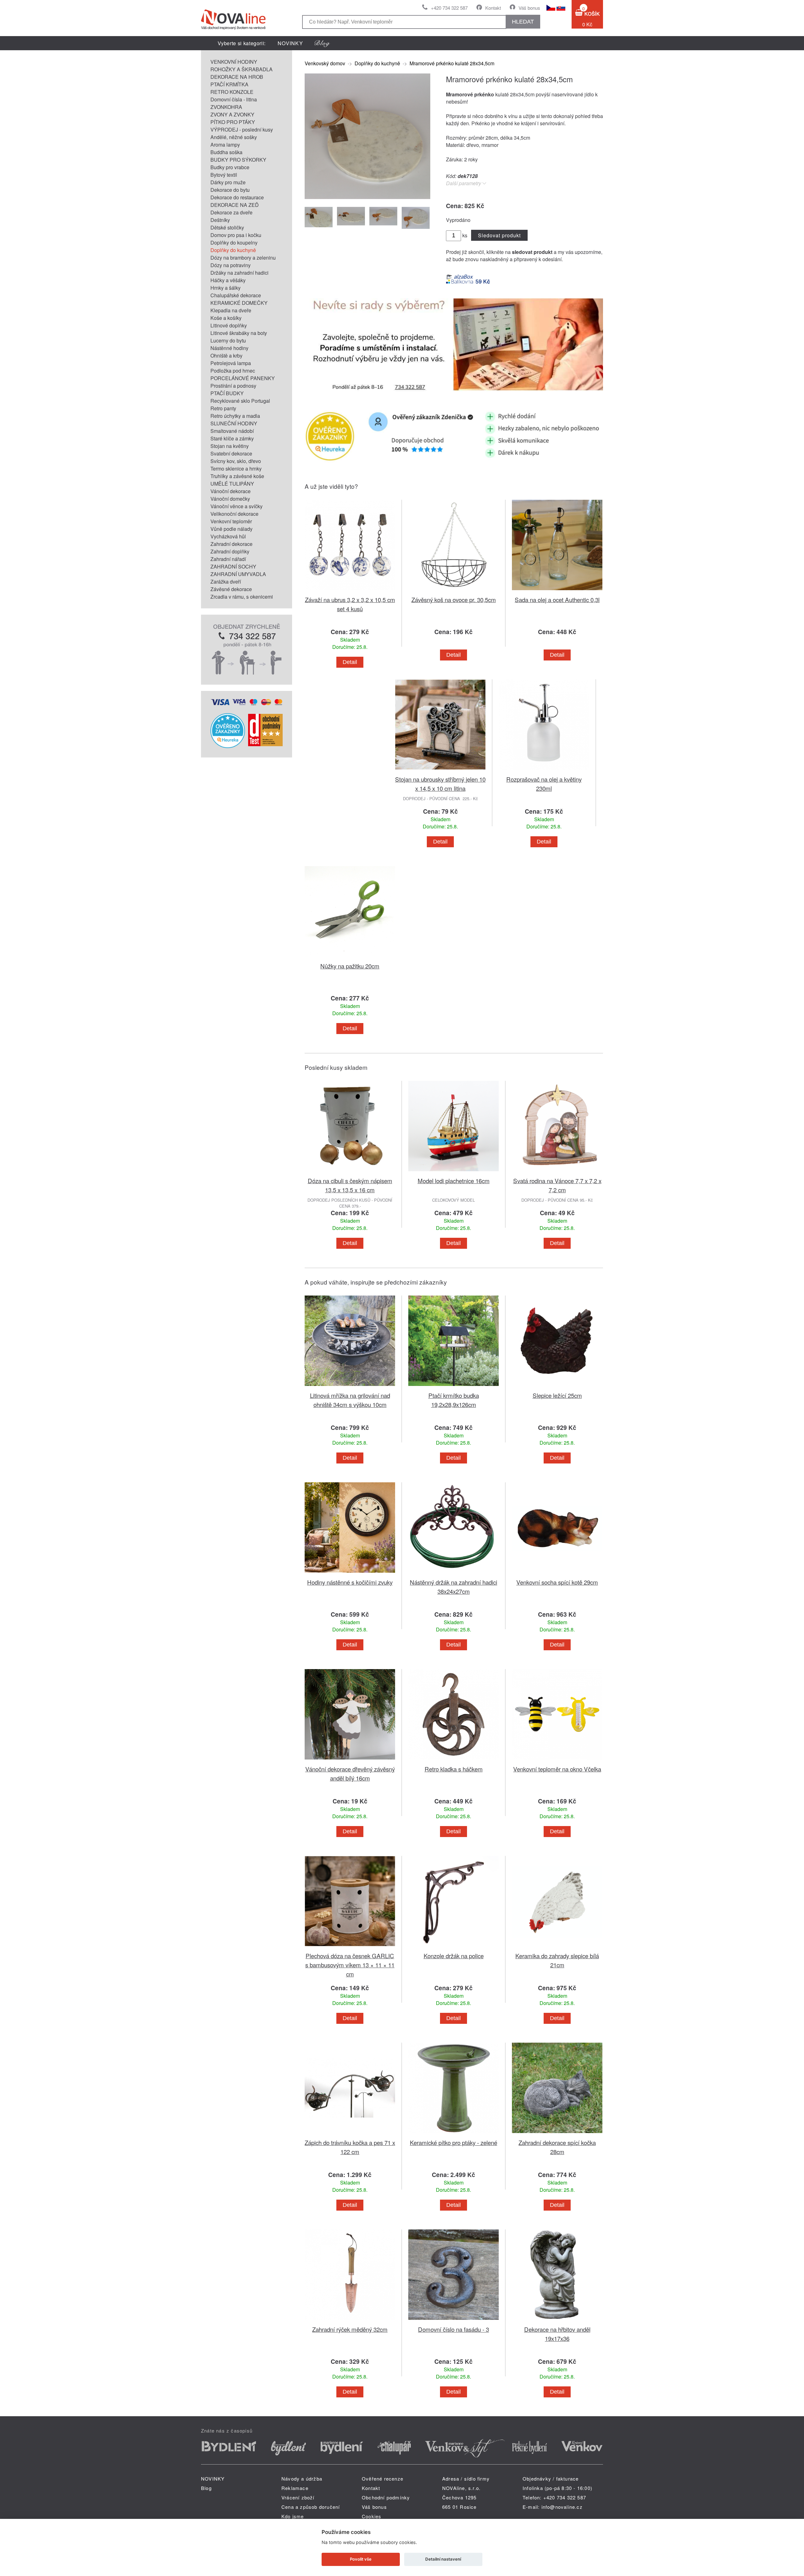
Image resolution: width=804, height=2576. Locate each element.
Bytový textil (224, 175)
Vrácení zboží (298, 2497)
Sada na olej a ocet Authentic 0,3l (557, 599)
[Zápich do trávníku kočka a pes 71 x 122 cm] (350, 2134)
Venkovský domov (325, 63)
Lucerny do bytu (228, 340)
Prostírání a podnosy (233, 386)
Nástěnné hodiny (229, 348)
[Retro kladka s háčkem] (454, 1761)
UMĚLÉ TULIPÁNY (232, 484)
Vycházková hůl (228, 536)
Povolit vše (361, 2559)
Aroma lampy (225, 145)
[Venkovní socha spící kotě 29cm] (557, 1574)
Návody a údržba (302, 2479)
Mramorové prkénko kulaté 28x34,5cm (452, 63)
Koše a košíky (226, 318)
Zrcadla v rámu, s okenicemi (242, 597)
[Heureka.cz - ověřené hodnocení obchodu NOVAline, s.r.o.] (228, 746)
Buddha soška (226, 152)
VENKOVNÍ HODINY (234, 62)
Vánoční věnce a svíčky (236, 506)
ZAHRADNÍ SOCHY (233, 566)
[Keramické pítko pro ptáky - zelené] (454, 2134)
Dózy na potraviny (231, 265)
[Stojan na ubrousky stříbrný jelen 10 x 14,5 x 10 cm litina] (440, 771)
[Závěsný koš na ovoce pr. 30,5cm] (454, 591)
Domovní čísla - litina (234, 99)
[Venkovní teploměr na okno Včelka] (557, 1761)
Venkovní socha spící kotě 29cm (557, 1582)
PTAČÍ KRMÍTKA (229, 84)
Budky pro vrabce (230, 167)
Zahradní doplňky (230, 551)
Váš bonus (529, 8)
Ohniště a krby (226, 356)
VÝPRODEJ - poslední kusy (242, 129)
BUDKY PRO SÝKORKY (238, 160)
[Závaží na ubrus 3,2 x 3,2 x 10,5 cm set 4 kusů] (350, 591)
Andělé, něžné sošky (234, 137)
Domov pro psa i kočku (236, 235)
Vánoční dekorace (231, 491)
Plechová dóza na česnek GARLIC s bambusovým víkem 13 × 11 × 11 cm (350, 1965)
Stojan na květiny (230, 446)
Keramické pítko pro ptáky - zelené (454, 2142)
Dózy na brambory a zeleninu (243, 258)
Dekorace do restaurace (237, 197)
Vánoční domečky (230, 499)
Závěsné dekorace (231, 589)
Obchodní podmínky (386, 2497)
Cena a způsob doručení (311, 2507)
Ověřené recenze (383, 2479)
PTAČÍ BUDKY (227, 393)
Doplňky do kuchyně (233, 250)
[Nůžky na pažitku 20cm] (350, 958)
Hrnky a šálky (225, 288)
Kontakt (493, 8)
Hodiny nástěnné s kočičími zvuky (350, 1582)
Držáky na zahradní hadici (239, 273)
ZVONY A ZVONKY (232, 114)
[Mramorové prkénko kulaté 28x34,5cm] (367, 197)
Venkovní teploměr (231, 521)
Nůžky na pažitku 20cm (350, 966)
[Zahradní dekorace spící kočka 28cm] (557, 2134)
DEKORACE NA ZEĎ (235, 205)
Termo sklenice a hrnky (236, 469)
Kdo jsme (293, 2516)
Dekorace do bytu (230, 190)
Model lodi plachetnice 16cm (454, 1180)
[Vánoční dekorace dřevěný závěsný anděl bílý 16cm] (350, 1761)
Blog (206, 2488)
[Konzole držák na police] (454, 1947)
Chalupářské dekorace (236, 295)
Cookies (372, 2516)
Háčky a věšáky (228, 280)
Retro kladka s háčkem (454, 1769)
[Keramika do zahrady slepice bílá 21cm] (557, 1947)
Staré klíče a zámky (232, 438)
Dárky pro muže (228, 182)
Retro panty (223, 408)
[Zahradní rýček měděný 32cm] (350, 2321)
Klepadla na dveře (231, 310)
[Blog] (322, 43)
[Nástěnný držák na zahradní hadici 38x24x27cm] (454, 1574)
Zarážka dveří (226, 582)
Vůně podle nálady (231, 529)
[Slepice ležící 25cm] (557, 1387)
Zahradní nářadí (228, 559)
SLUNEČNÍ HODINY (234, 423)
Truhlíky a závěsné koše (237, 476)
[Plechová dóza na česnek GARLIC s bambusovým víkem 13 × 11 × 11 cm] (350, 1947)
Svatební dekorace (231, 453)
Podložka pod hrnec (233, 371)
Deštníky (220, 220)
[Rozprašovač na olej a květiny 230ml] (544, 771)
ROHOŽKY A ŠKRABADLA (242, 69)
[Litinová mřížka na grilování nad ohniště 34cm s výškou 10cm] (350, 1387)
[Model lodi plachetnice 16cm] (454, 1172)
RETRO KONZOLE (232, 92)
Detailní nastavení (443, 2559)
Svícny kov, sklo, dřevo (236, 461)
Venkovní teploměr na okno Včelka (557, 1769)
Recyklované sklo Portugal (240, 401)
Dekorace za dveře (231, 212)
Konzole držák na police (454, 1956)
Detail (350, 662)
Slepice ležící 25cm (557, 1395)
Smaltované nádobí (232, 431)
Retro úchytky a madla (235, 416)
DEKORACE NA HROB (237, 77)
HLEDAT (523, 22)
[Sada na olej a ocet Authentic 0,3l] (557, 591)
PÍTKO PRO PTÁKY (233, 122)
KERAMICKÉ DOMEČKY (239, 303)
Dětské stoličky (227, 227)
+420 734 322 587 (449, 8)
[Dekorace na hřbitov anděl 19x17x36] (557, 2321)
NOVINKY (290, 43)
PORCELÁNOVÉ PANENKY (243, 378)
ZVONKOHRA (226, 107)
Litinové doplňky (229, 325)
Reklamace (295, 2488)
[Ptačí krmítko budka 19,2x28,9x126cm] (454, 1387)
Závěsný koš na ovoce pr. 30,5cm (454, 599)
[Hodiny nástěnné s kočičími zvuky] (350, 1574)
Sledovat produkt (499, 235)
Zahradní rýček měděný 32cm (350, 2329)
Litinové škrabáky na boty (239, 333)
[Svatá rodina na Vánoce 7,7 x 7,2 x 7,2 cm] (557, 1172)
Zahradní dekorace (231, 544)
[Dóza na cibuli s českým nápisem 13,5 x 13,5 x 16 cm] (350, 1172)
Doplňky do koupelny (234, 243)
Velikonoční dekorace (234, 514)
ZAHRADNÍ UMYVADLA (238, 574)
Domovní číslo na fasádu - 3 (454, 2329)
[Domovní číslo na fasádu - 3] (454, 2321)
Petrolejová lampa (231, 363)
